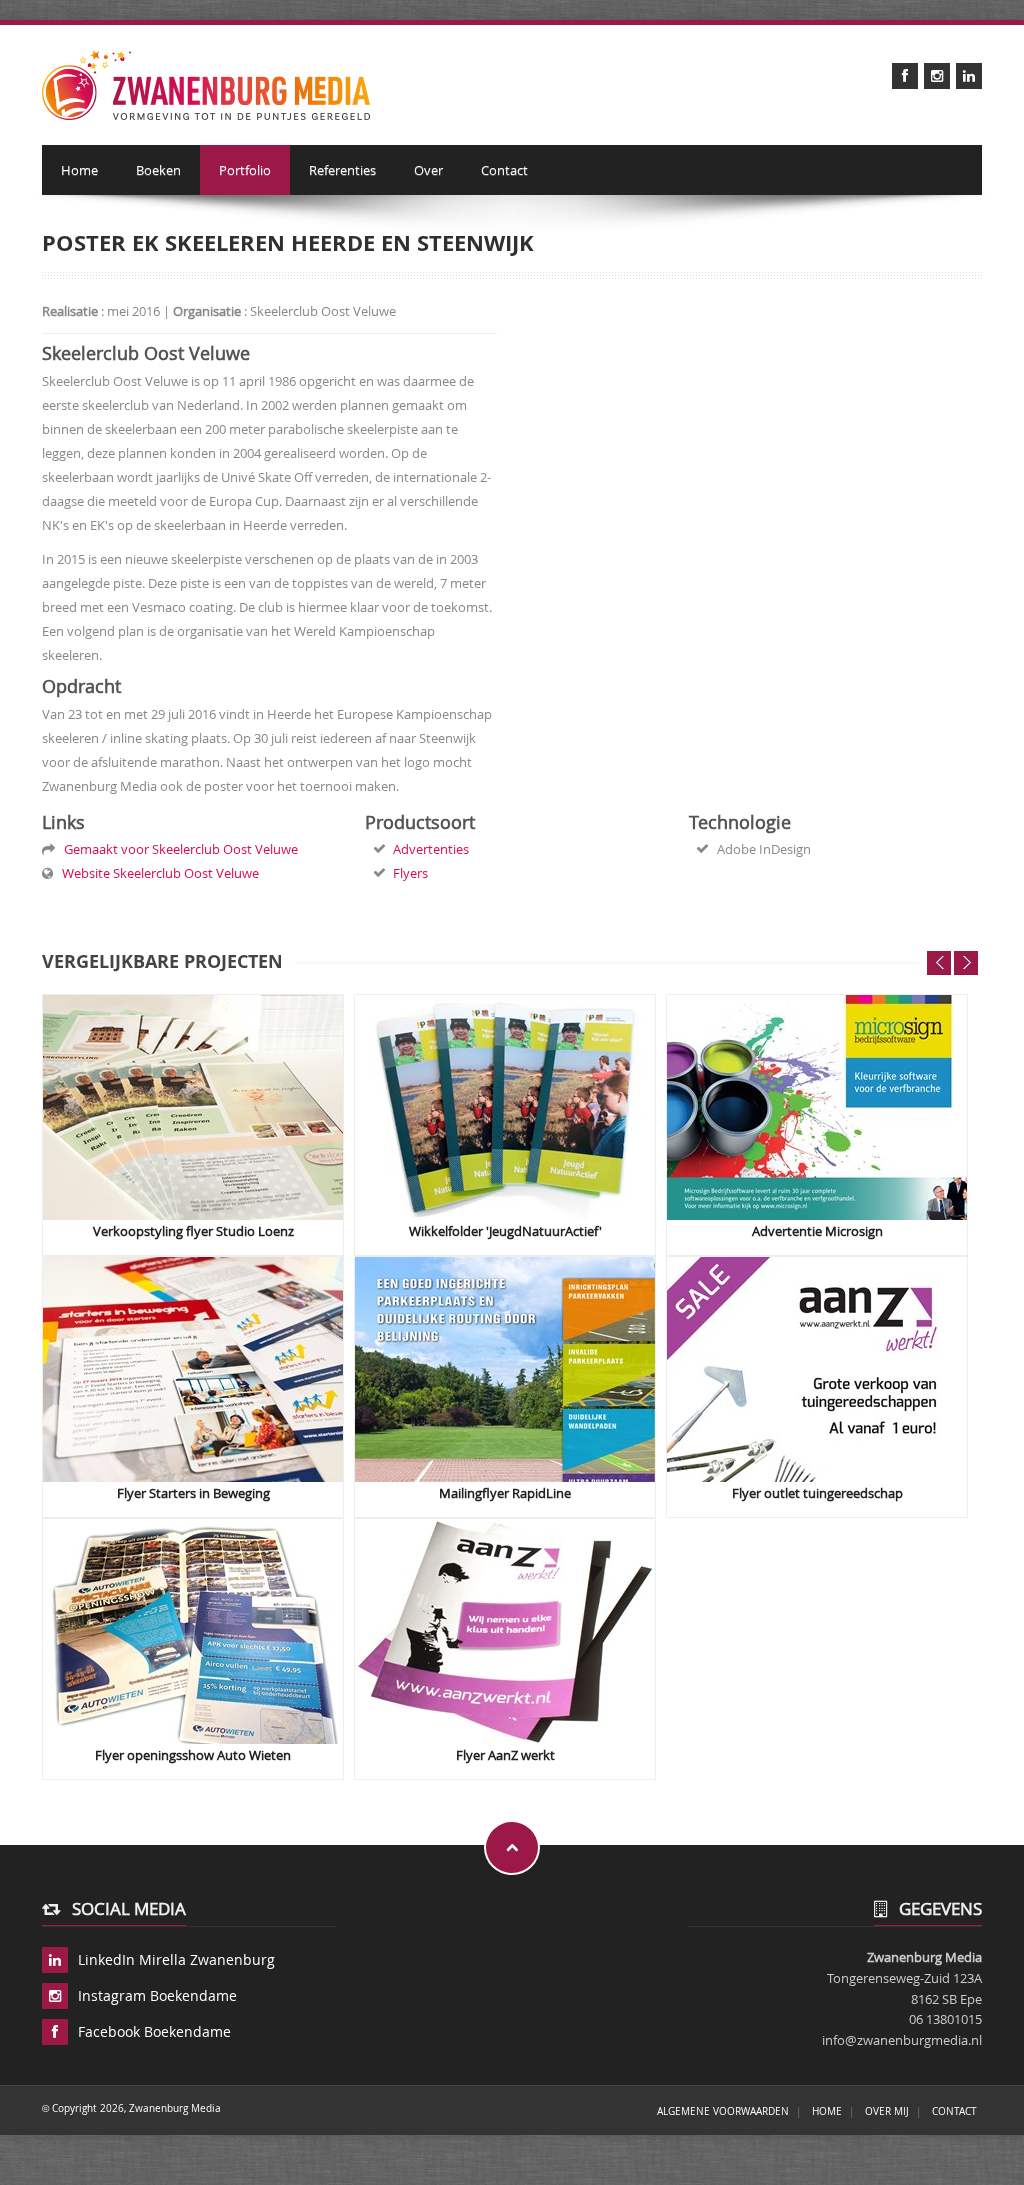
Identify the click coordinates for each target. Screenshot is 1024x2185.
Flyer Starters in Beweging (193, 1493)
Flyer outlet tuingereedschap (817, 1493)
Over (428, 170)
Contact (504, 170)
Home (79, 170)
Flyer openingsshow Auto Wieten (193, 1755)
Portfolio (245, 170)
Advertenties (431, 849)
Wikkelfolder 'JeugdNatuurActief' (505, 1231)
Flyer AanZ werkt (505, 1755)
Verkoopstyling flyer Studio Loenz (193, 1231)
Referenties (342, 170)
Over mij (887, 2111)
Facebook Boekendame (154, 2031)
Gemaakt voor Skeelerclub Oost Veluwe (178, 849)
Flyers (410, 873)
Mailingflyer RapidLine (505, 1493)
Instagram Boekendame (157, 1995)
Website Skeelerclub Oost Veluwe (157, 873)
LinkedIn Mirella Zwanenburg (176, 1959)
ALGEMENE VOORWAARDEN (723, 2111)
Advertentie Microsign (817, 1231)
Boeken (158, 170)
